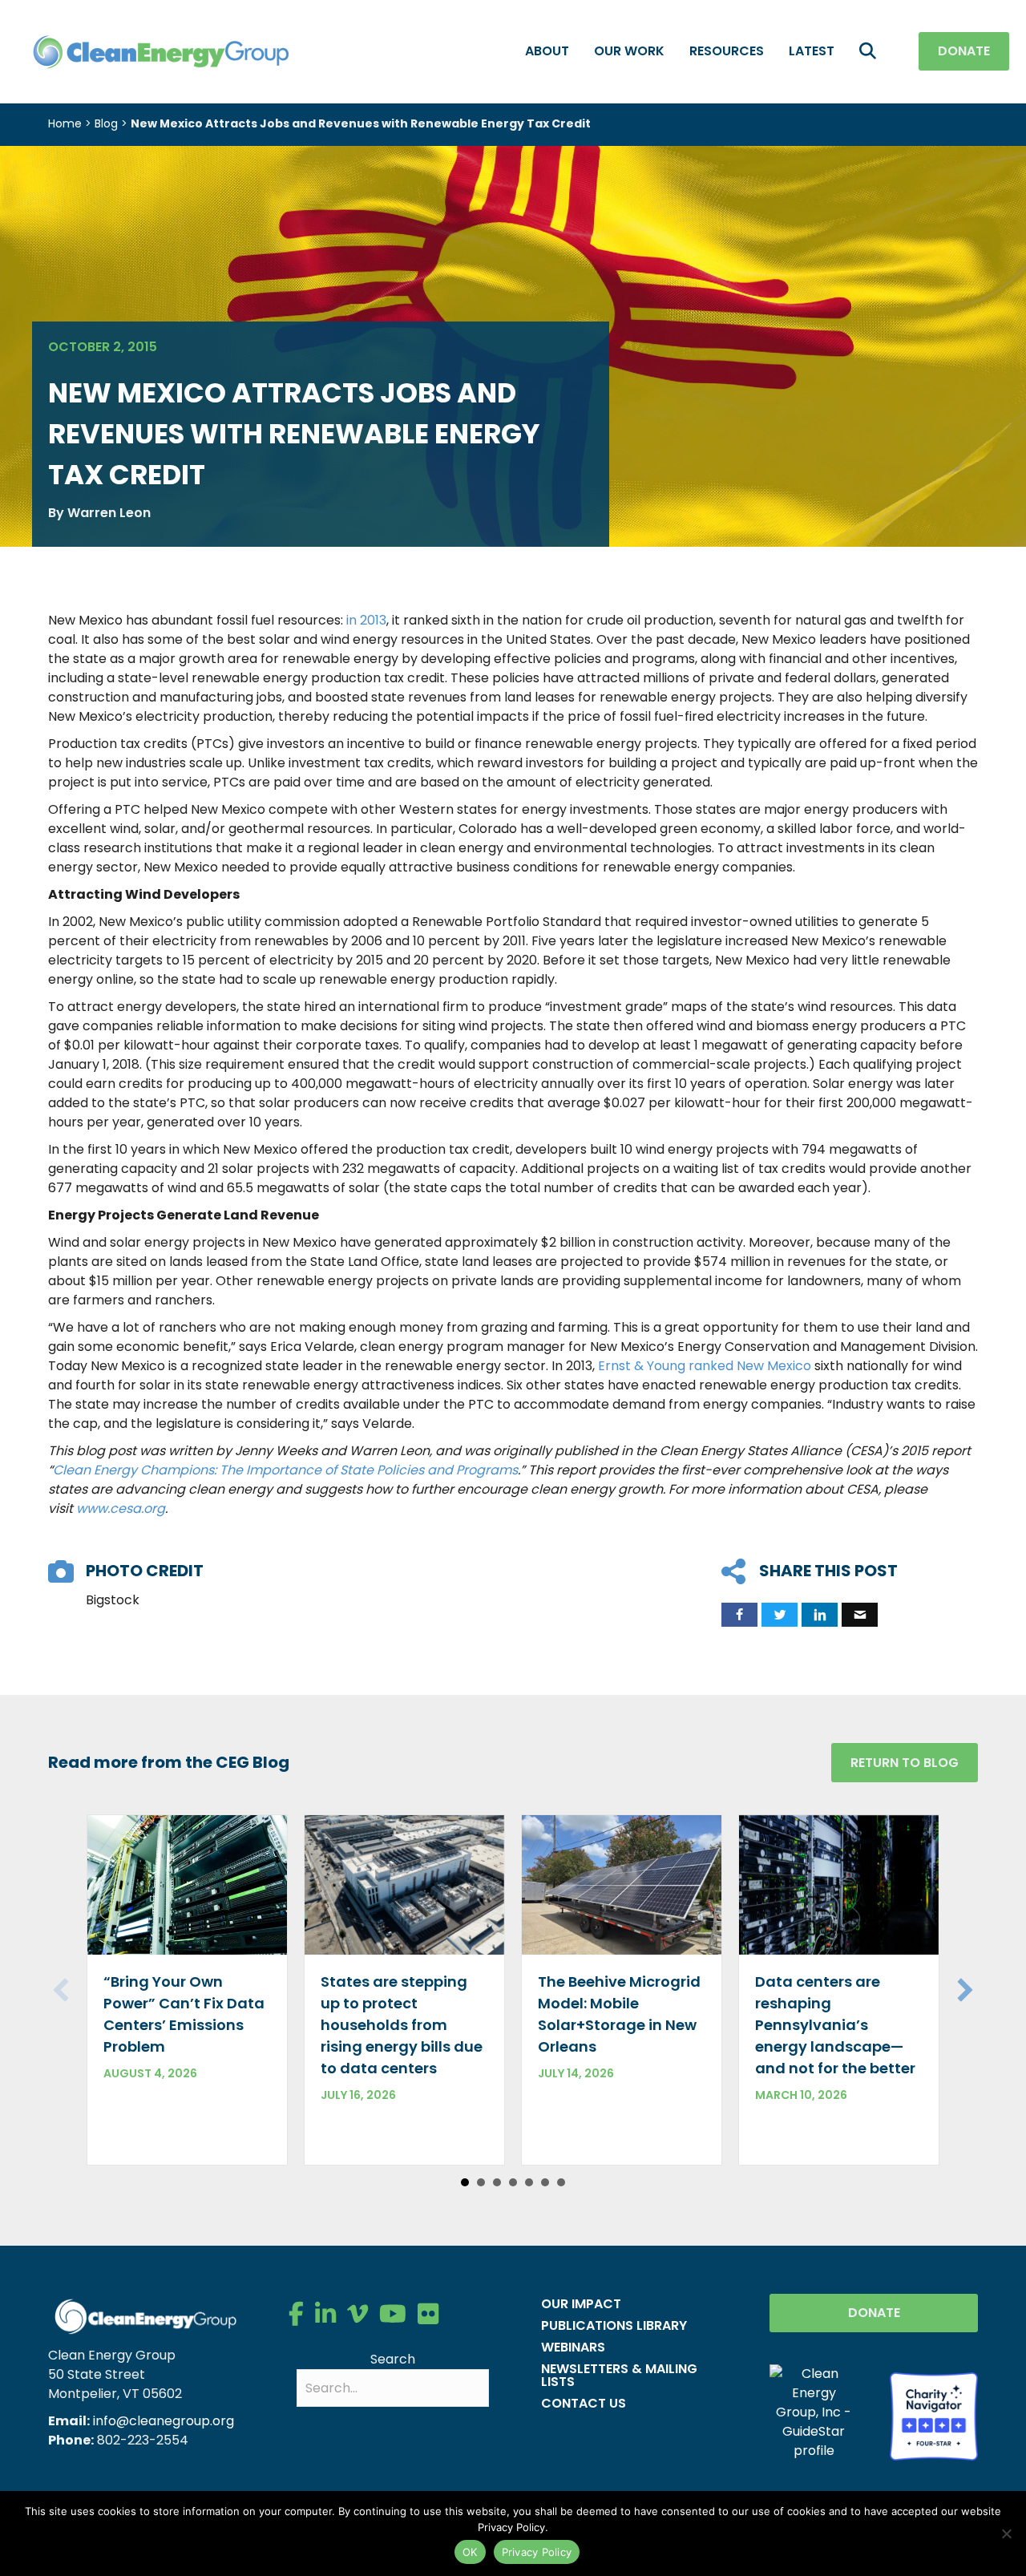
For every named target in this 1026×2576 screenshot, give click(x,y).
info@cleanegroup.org (164, 2421)
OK (470, 2552)
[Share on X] (780, 1615)
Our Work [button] (629, 51)
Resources (727, 51)
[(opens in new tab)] (934, 2415)
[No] (1006, 2534)
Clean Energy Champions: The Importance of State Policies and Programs (285, 1470)
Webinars (573, 2347)
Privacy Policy (537, 2552)
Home (65, 123)
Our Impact (581, 2304)
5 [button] (529, 2182)
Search (393, 2359)
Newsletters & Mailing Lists (619, 2375)
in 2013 (366, 620)
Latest (812, 51)
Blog (106, 123)
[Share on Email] (860, 1615)
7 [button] (561, 2182)
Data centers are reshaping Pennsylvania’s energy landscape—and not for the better (835, 2025)
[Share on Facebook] (739, 1615)
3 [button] (497, 2182)
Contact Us (584, 2403)
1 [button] (465, 2182)
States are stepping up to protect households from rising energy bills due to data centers (402, 2025)
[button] (871, 52)
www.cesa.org (121, 1508)
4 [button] (513, 2182)
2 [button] (481, 2182)
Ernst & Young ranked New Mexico (705, 1366)
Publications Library (614, 2325)
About (547, 51)
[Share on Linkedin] (820, 1615)
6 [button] (545, 2182)
